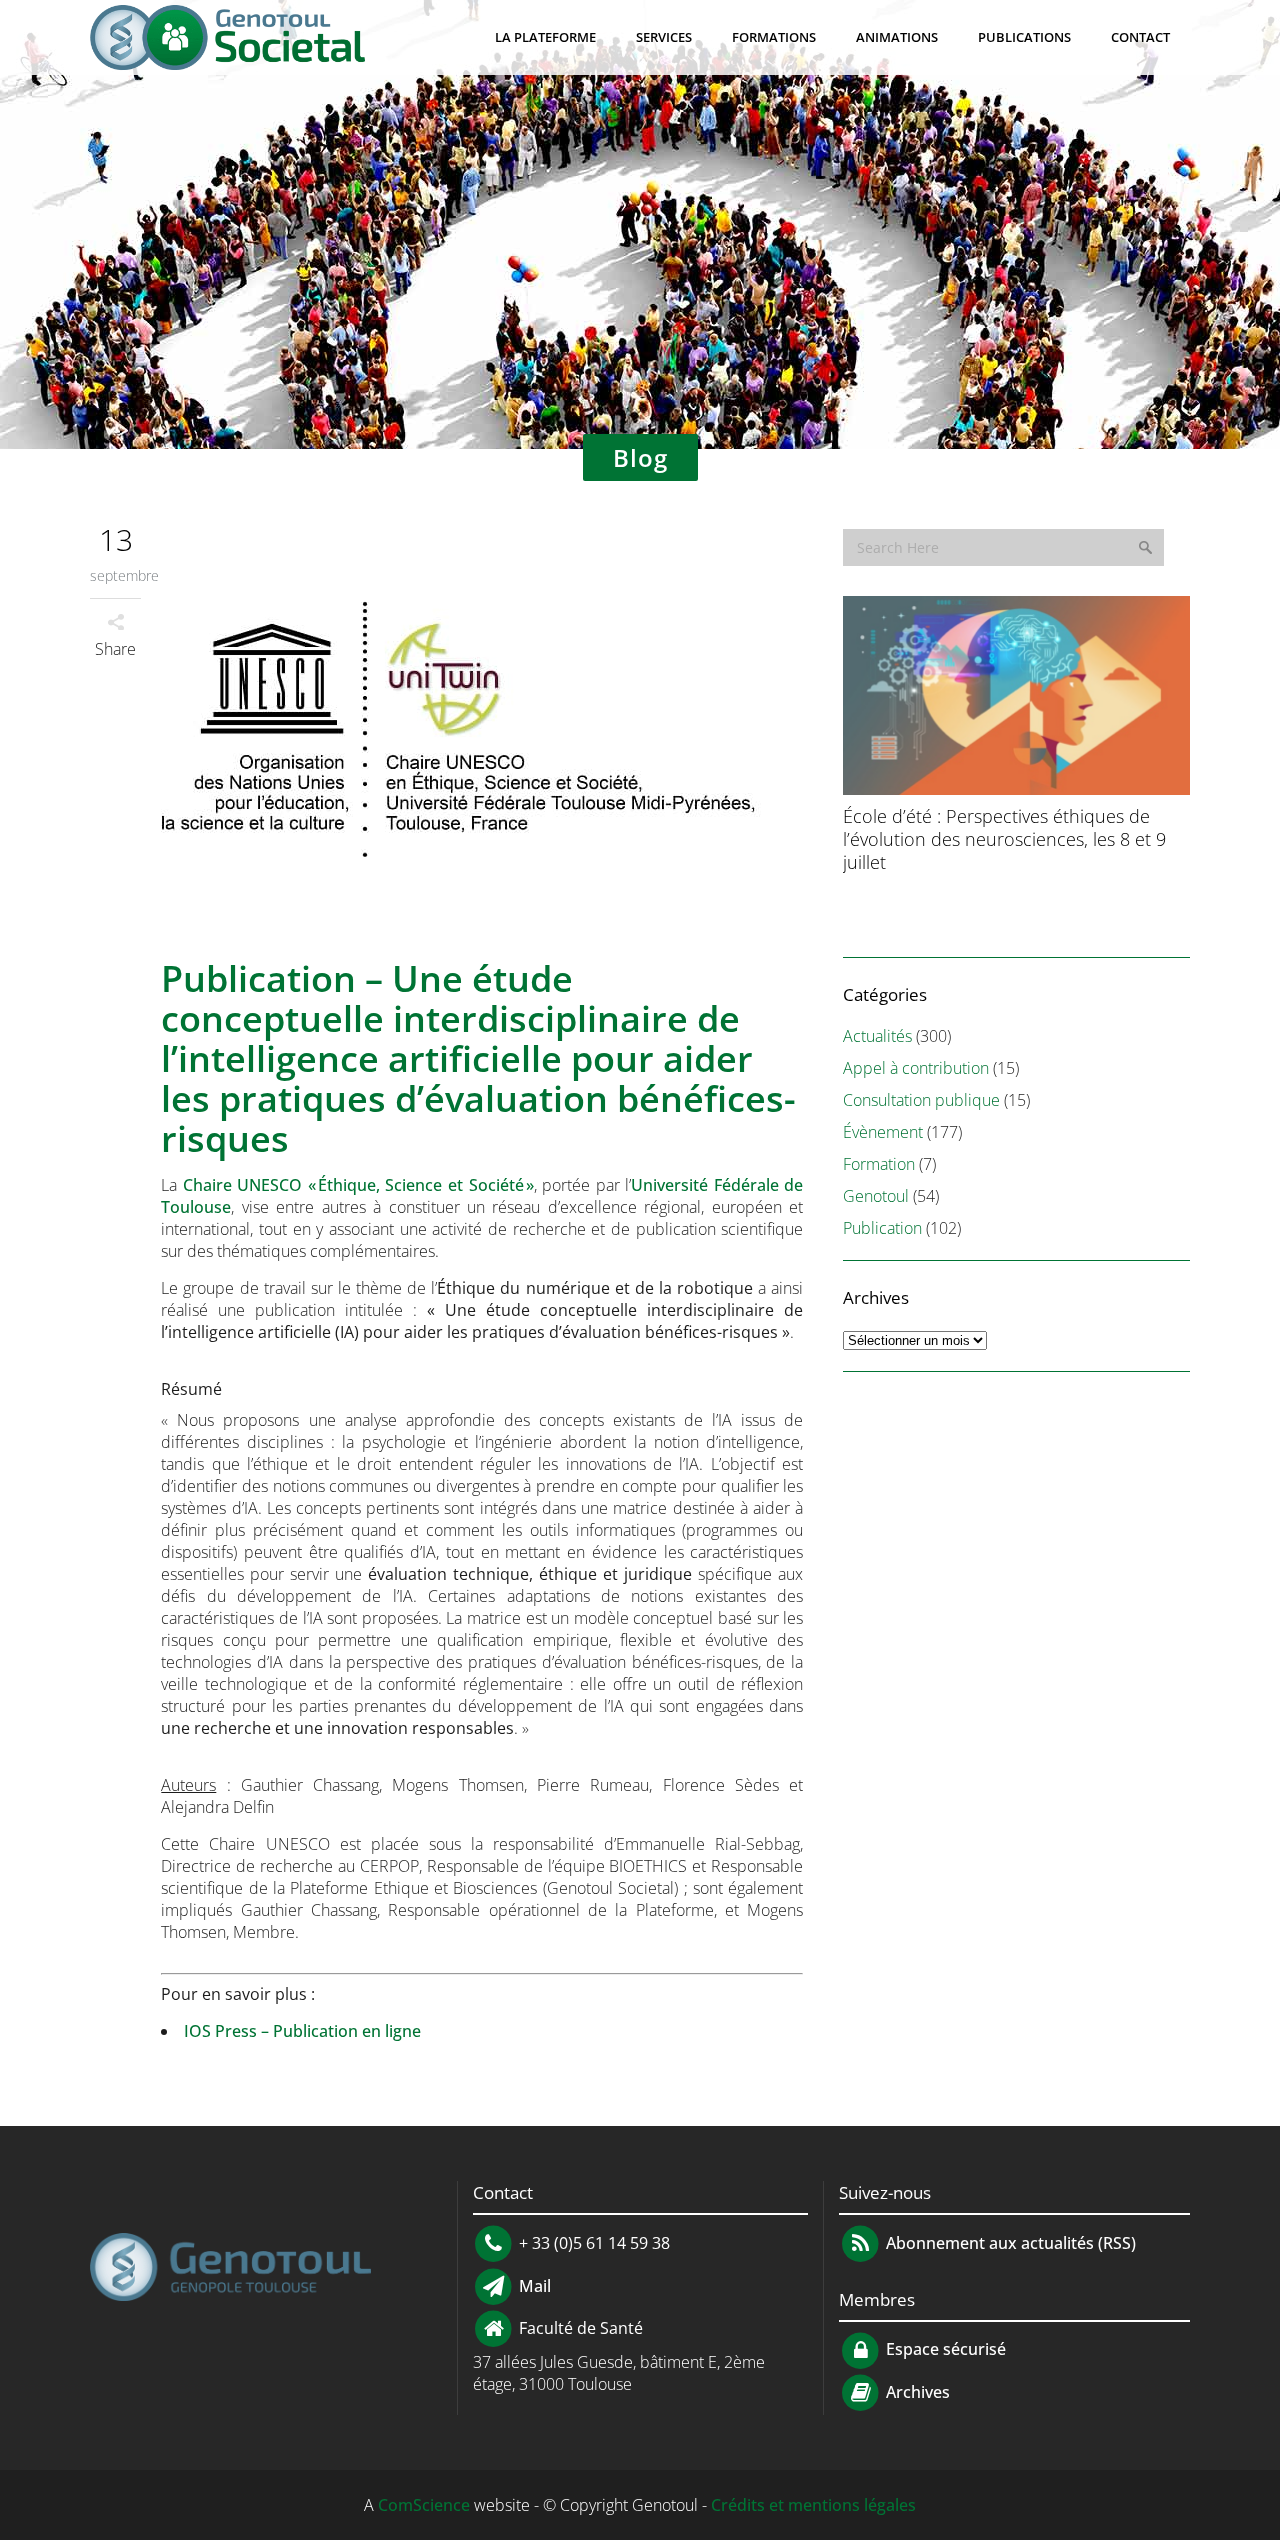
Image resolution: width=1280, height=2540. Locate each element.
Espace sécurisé (944, 2349)
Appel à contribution (916, 1068)
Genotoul (876, 1196)
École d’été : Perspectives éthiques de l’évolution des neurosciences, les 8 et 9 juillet (1004, 839)
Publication (882, 1228)
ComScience (424, 2505)
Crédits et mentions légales (813, 2505)
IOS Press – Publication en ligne (302, 2031)
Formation (879, 1164)
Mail (533, 2285)
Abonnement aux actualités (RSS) (1009, 2243)
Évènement (883, 1132)
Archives (916, 2392)
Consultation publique (921, 1100)
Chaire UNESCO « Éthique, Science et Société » (358, 1185)
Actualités (877, 1036)
